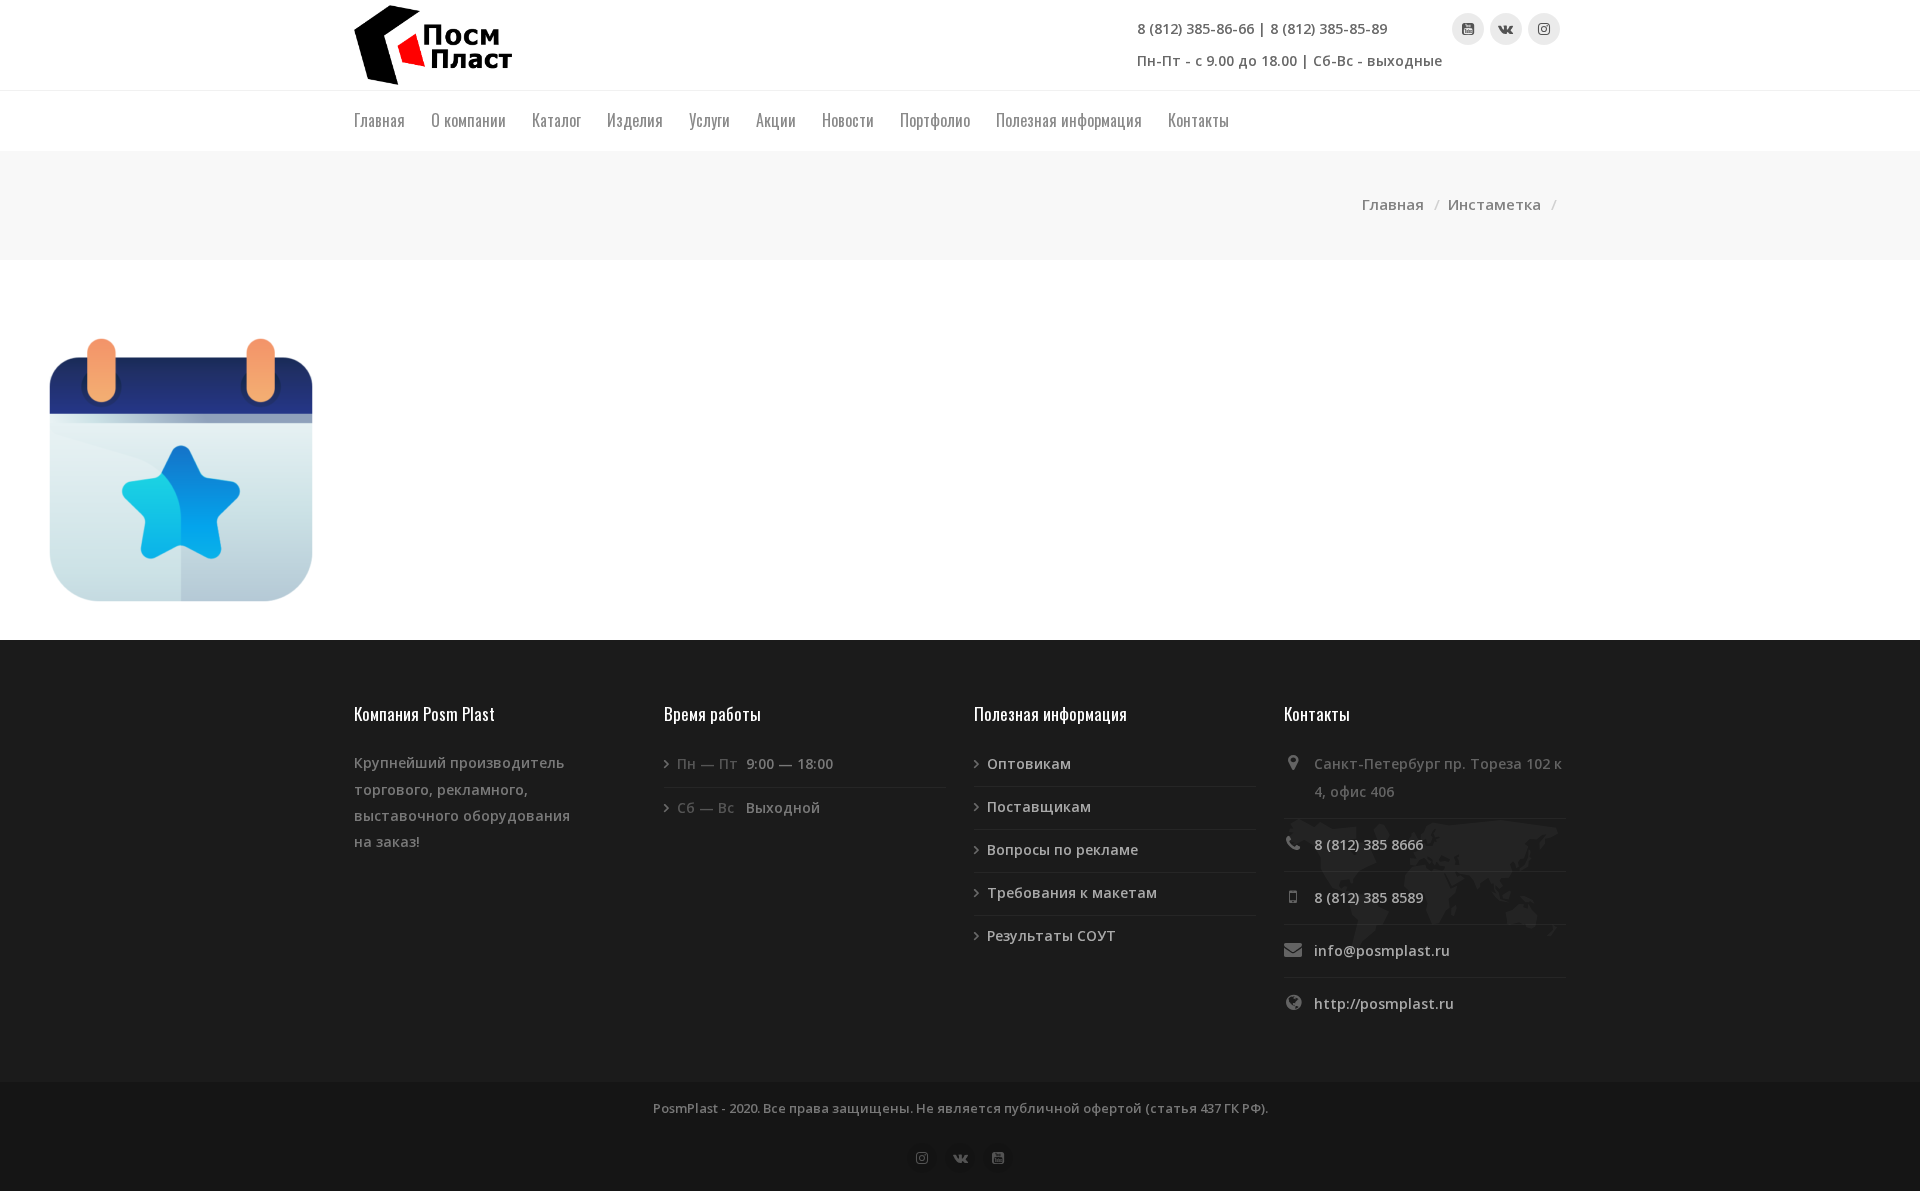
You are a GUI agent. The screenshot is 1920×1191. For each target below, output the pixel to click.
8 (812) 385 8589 (1368, 897)
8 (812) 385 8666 (1368, 844)
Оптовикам (1029, 763)
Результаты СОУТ (1051, 935)
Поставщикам (1039, 806)
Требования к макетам (1072, 892)
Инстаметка (1494, 204)
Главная (1393, 204)
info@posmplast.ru (1382, 950)
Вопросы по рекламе (1062, 849)
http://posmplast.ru (1384, 1003)
